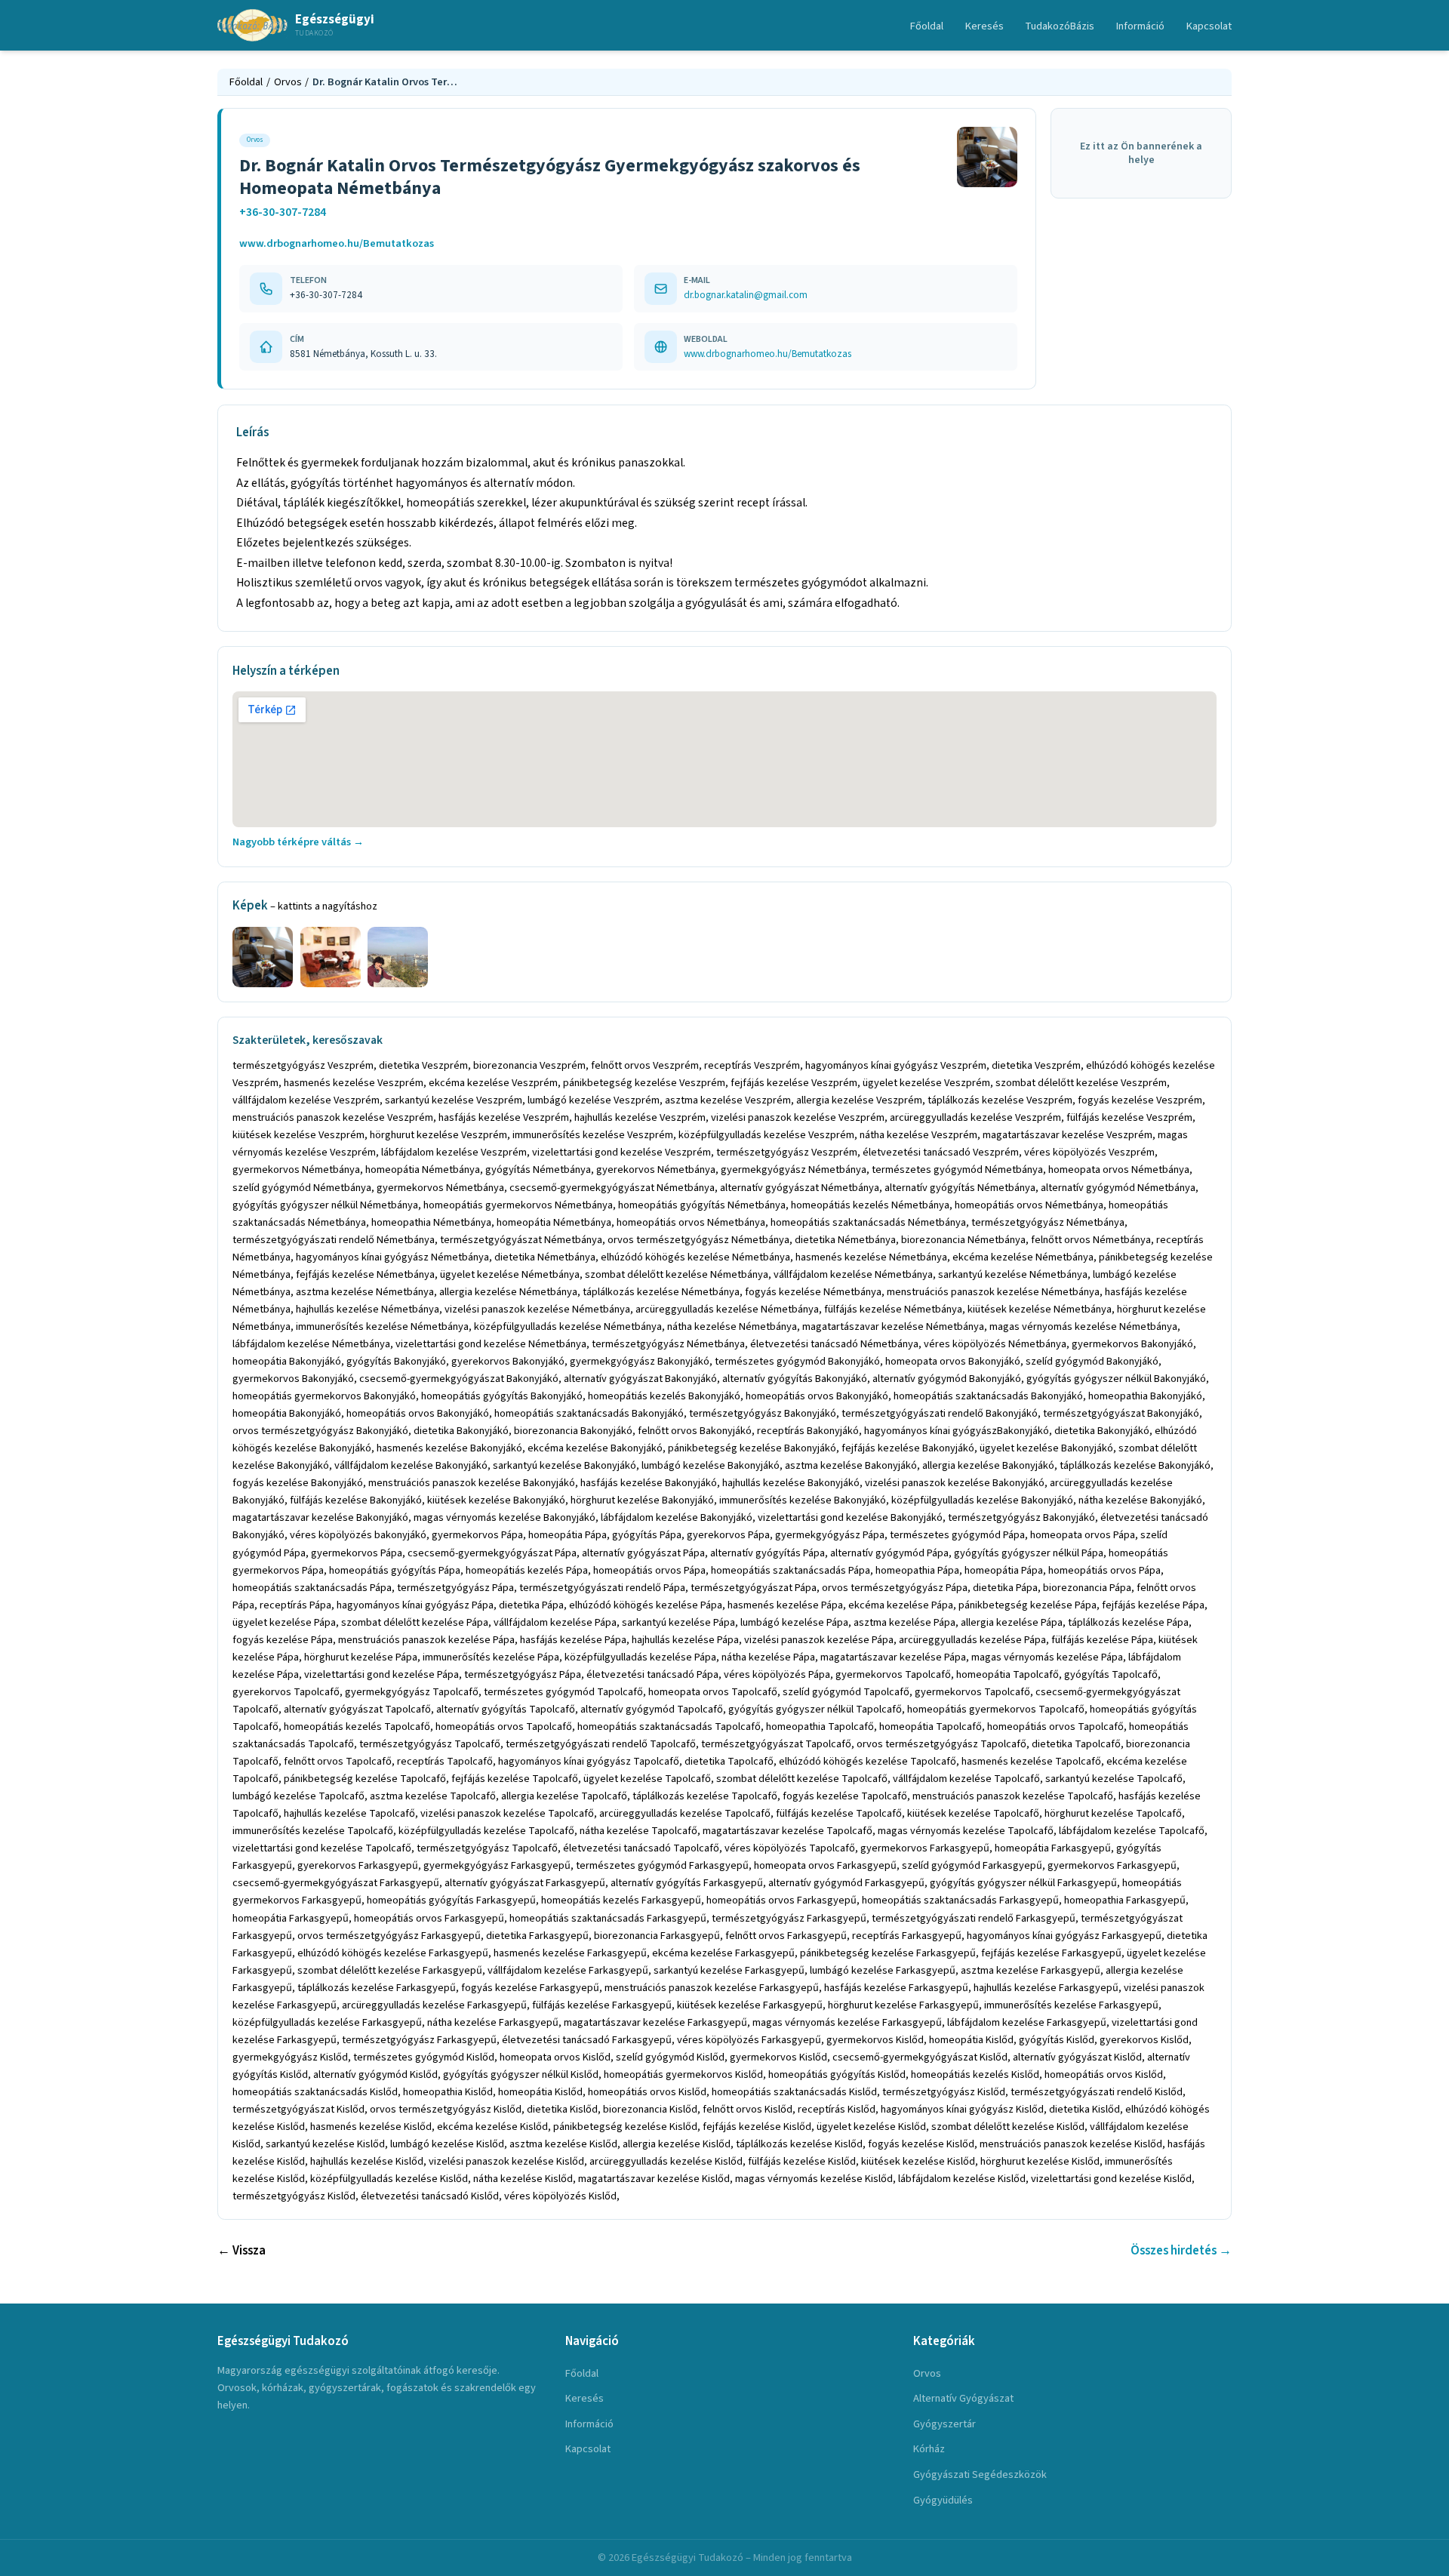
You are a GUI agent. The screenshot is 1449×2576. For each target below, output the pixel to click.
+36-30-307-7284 (283, 212)
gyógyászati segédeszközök (980, 2474)
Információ (1140, 26)
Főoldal (927, 26)
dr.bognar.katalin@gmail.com (746, 295)
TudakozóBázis (1060, 26)
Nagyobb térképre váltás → (298, 842)
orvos (927, 2373)
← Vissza (241, 2251)
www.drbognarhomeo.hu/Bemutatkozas (337, 243)
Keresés (984, 26)
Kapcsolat (1209, 26)
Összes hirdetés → (1181, 2251)
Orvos (288, 82)
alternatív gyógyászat (963, 2398)
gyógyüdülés (943, 2500)
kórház (929, 2449)
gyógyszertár (944, 2424)
